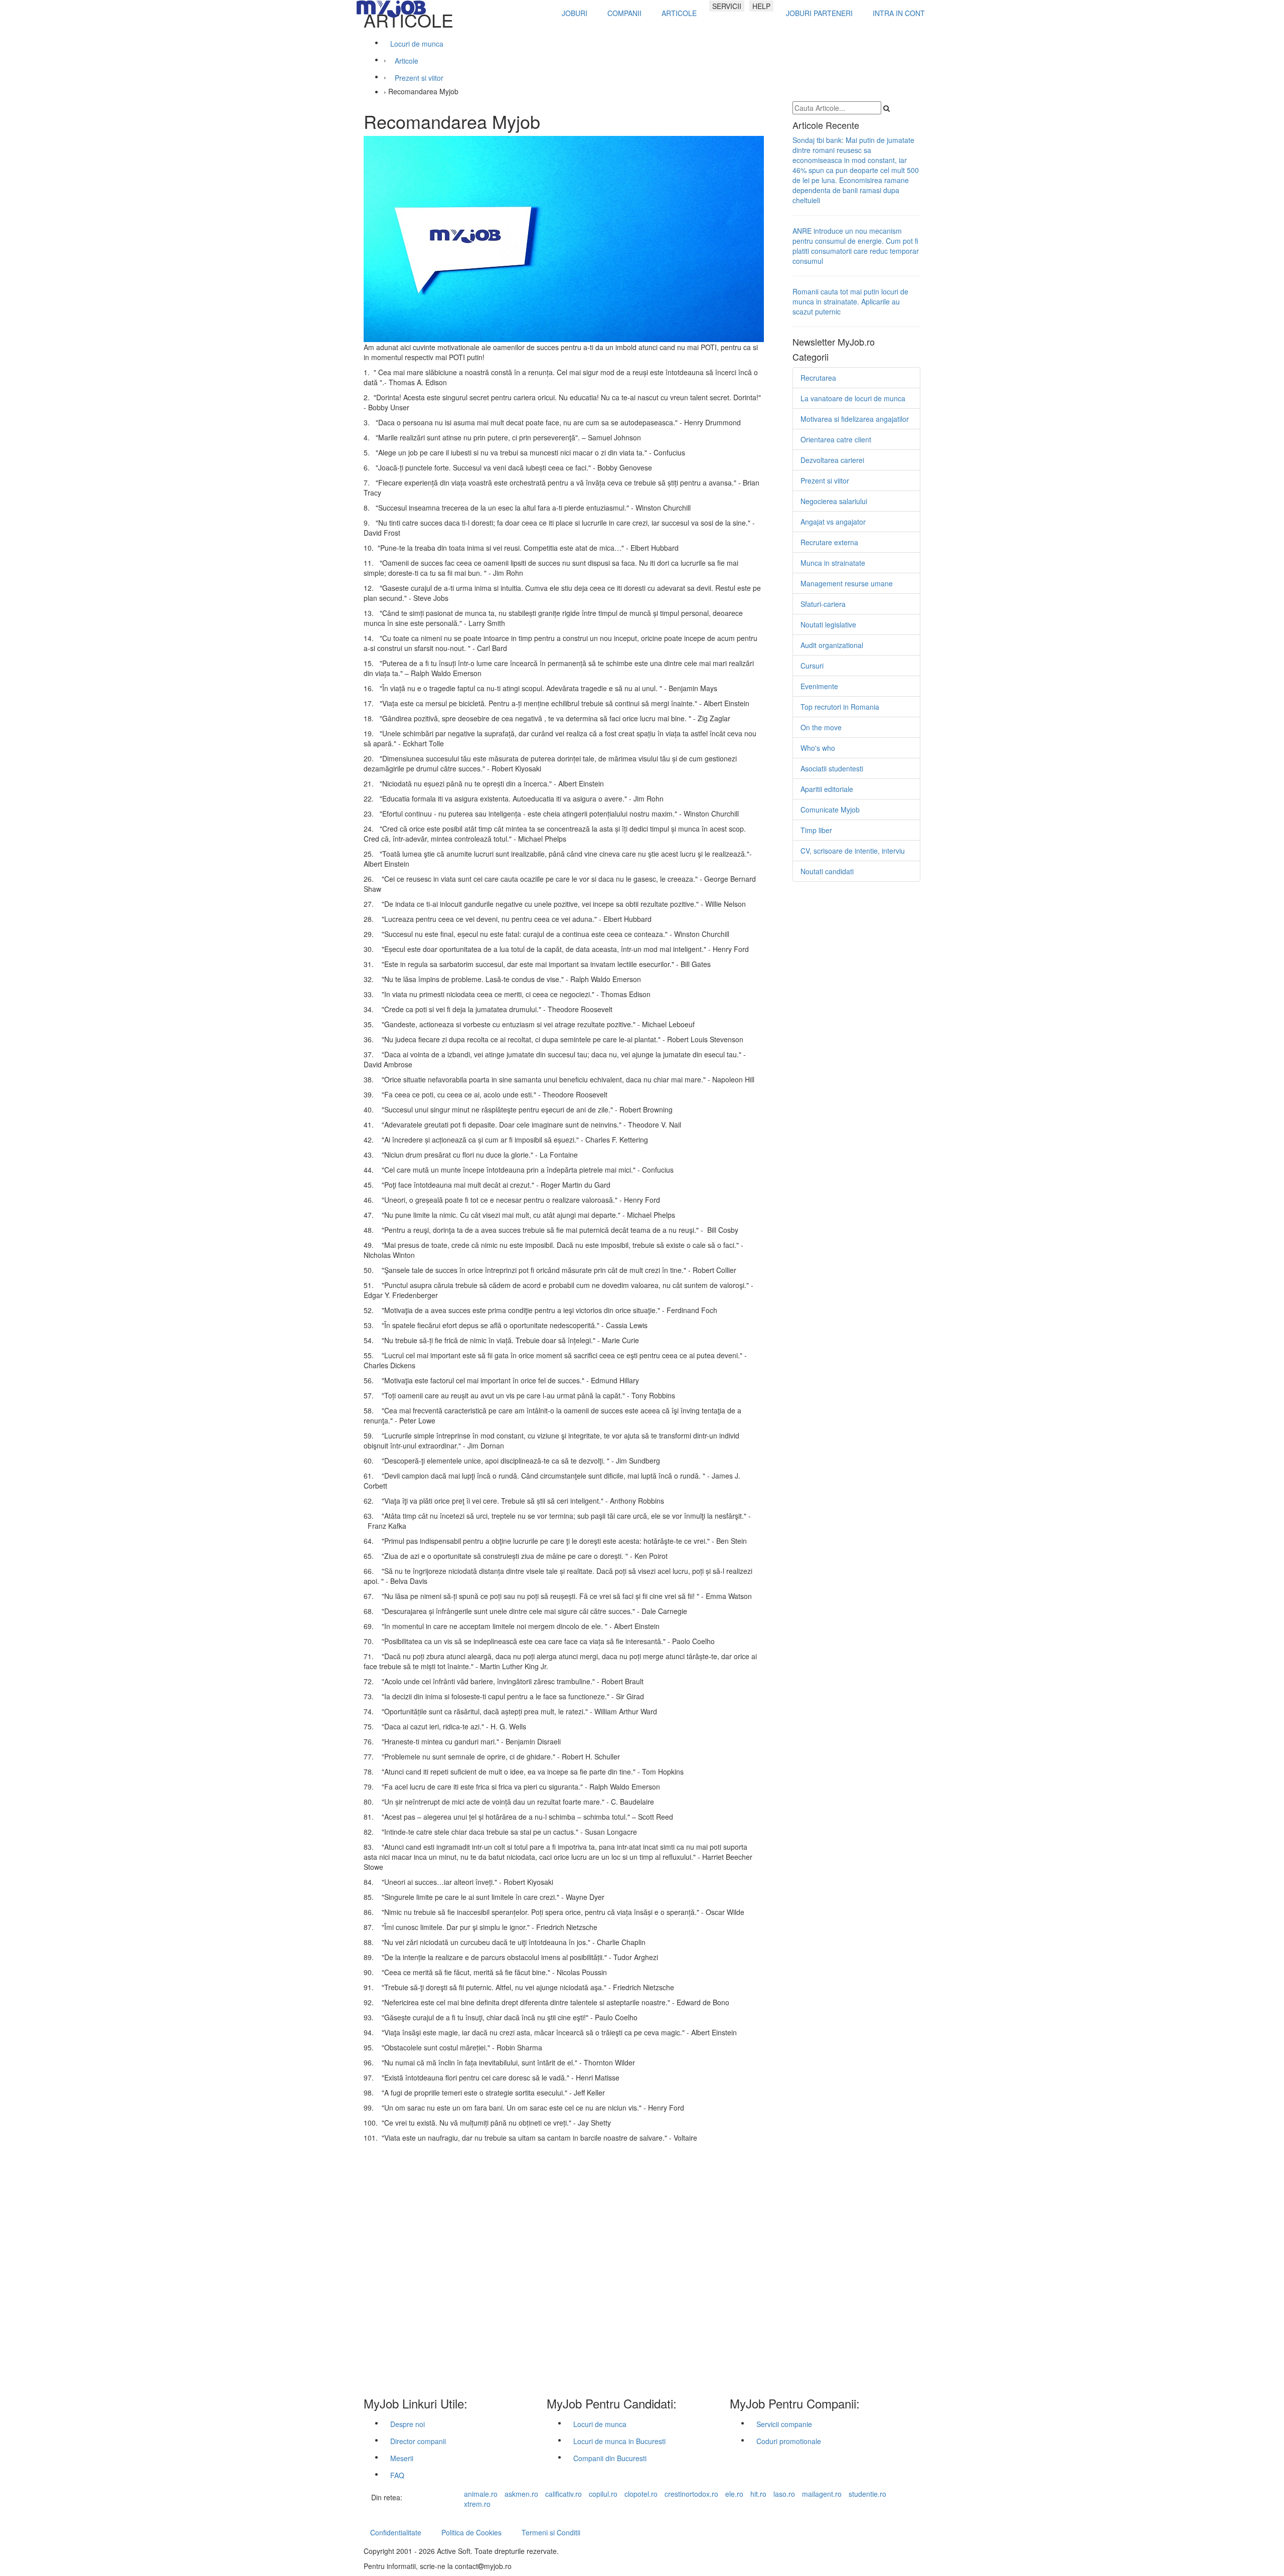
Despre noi (408, 2424)
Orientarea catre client (836, 439)
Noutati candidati (827, 871)
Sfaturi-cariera (823, 604)
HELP (761, 6)
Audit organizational (832, 645)
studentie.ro (867, 2494)
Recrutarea (818, 378)
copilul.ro (603, 2494)
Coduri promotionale (789, 2441)
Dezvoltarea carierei (832, 460)
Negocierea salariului (834, 501)
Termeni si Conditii (551, 2532)
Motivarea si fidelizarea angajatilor (855, 419)
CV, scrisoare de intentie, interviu (853, 851)
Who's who (818, 748)
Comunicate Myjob (830, 810)
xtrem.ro (477, 2504)
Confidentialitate (396, 2532)
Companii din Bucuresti (610, 2458)
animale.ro (481, 2494)
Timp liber (816, 830)
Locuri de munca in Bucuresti (619, 2441)
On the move (821, 727)
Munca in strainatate (833, 563)
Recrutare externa (829, 542)
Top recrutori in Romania (840, 707)
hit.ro (758, 2494)
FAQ (397, 2475)
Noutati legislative (828, 624)
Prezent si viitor (825, 480)
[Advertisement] (563, 2267)
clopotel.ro (641, 2494)
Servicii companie (784, 2424)
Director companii (418, 2441)
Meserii (402, 2458)
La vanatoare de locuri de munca (853, 398)
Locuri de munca (600, 2424)
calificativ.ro (564, 2494)
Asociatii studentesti (832, 768)
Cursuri (812, 666)
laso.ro (784, 2494)
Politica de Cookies (471, 2532)
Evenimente (819, 686)
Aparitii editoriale (827, 789)
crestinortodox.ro (691, 2494)
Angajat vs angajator (833, 522)
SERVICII (727, 6)
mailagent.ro (822, 2494)
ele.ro (734, 2494)
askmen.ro (521, 2494)
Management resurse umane (847, 583)
